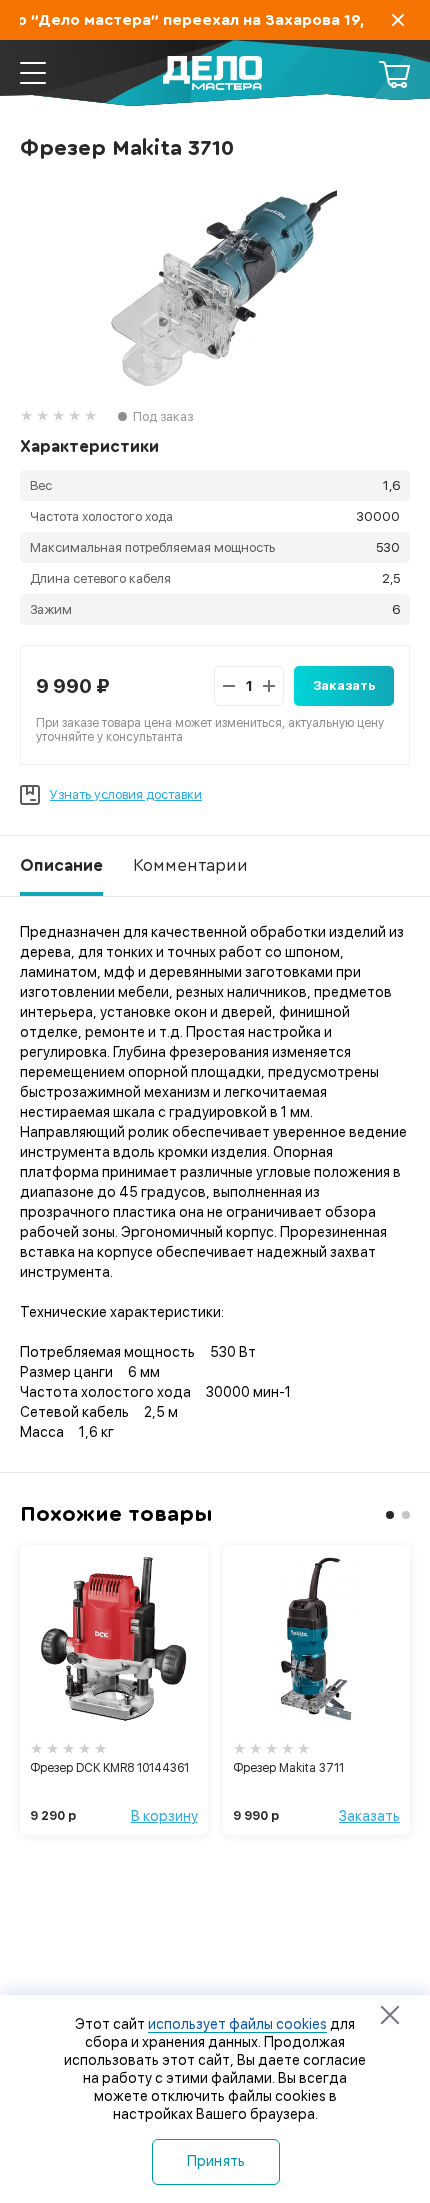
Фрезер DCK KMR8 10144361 (109, 1768)
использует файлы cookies (237, 2024)
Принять (216, 2161)
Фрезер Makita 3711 (288, 1768)
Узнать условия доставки (126, 794)
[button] (390, 1515)
